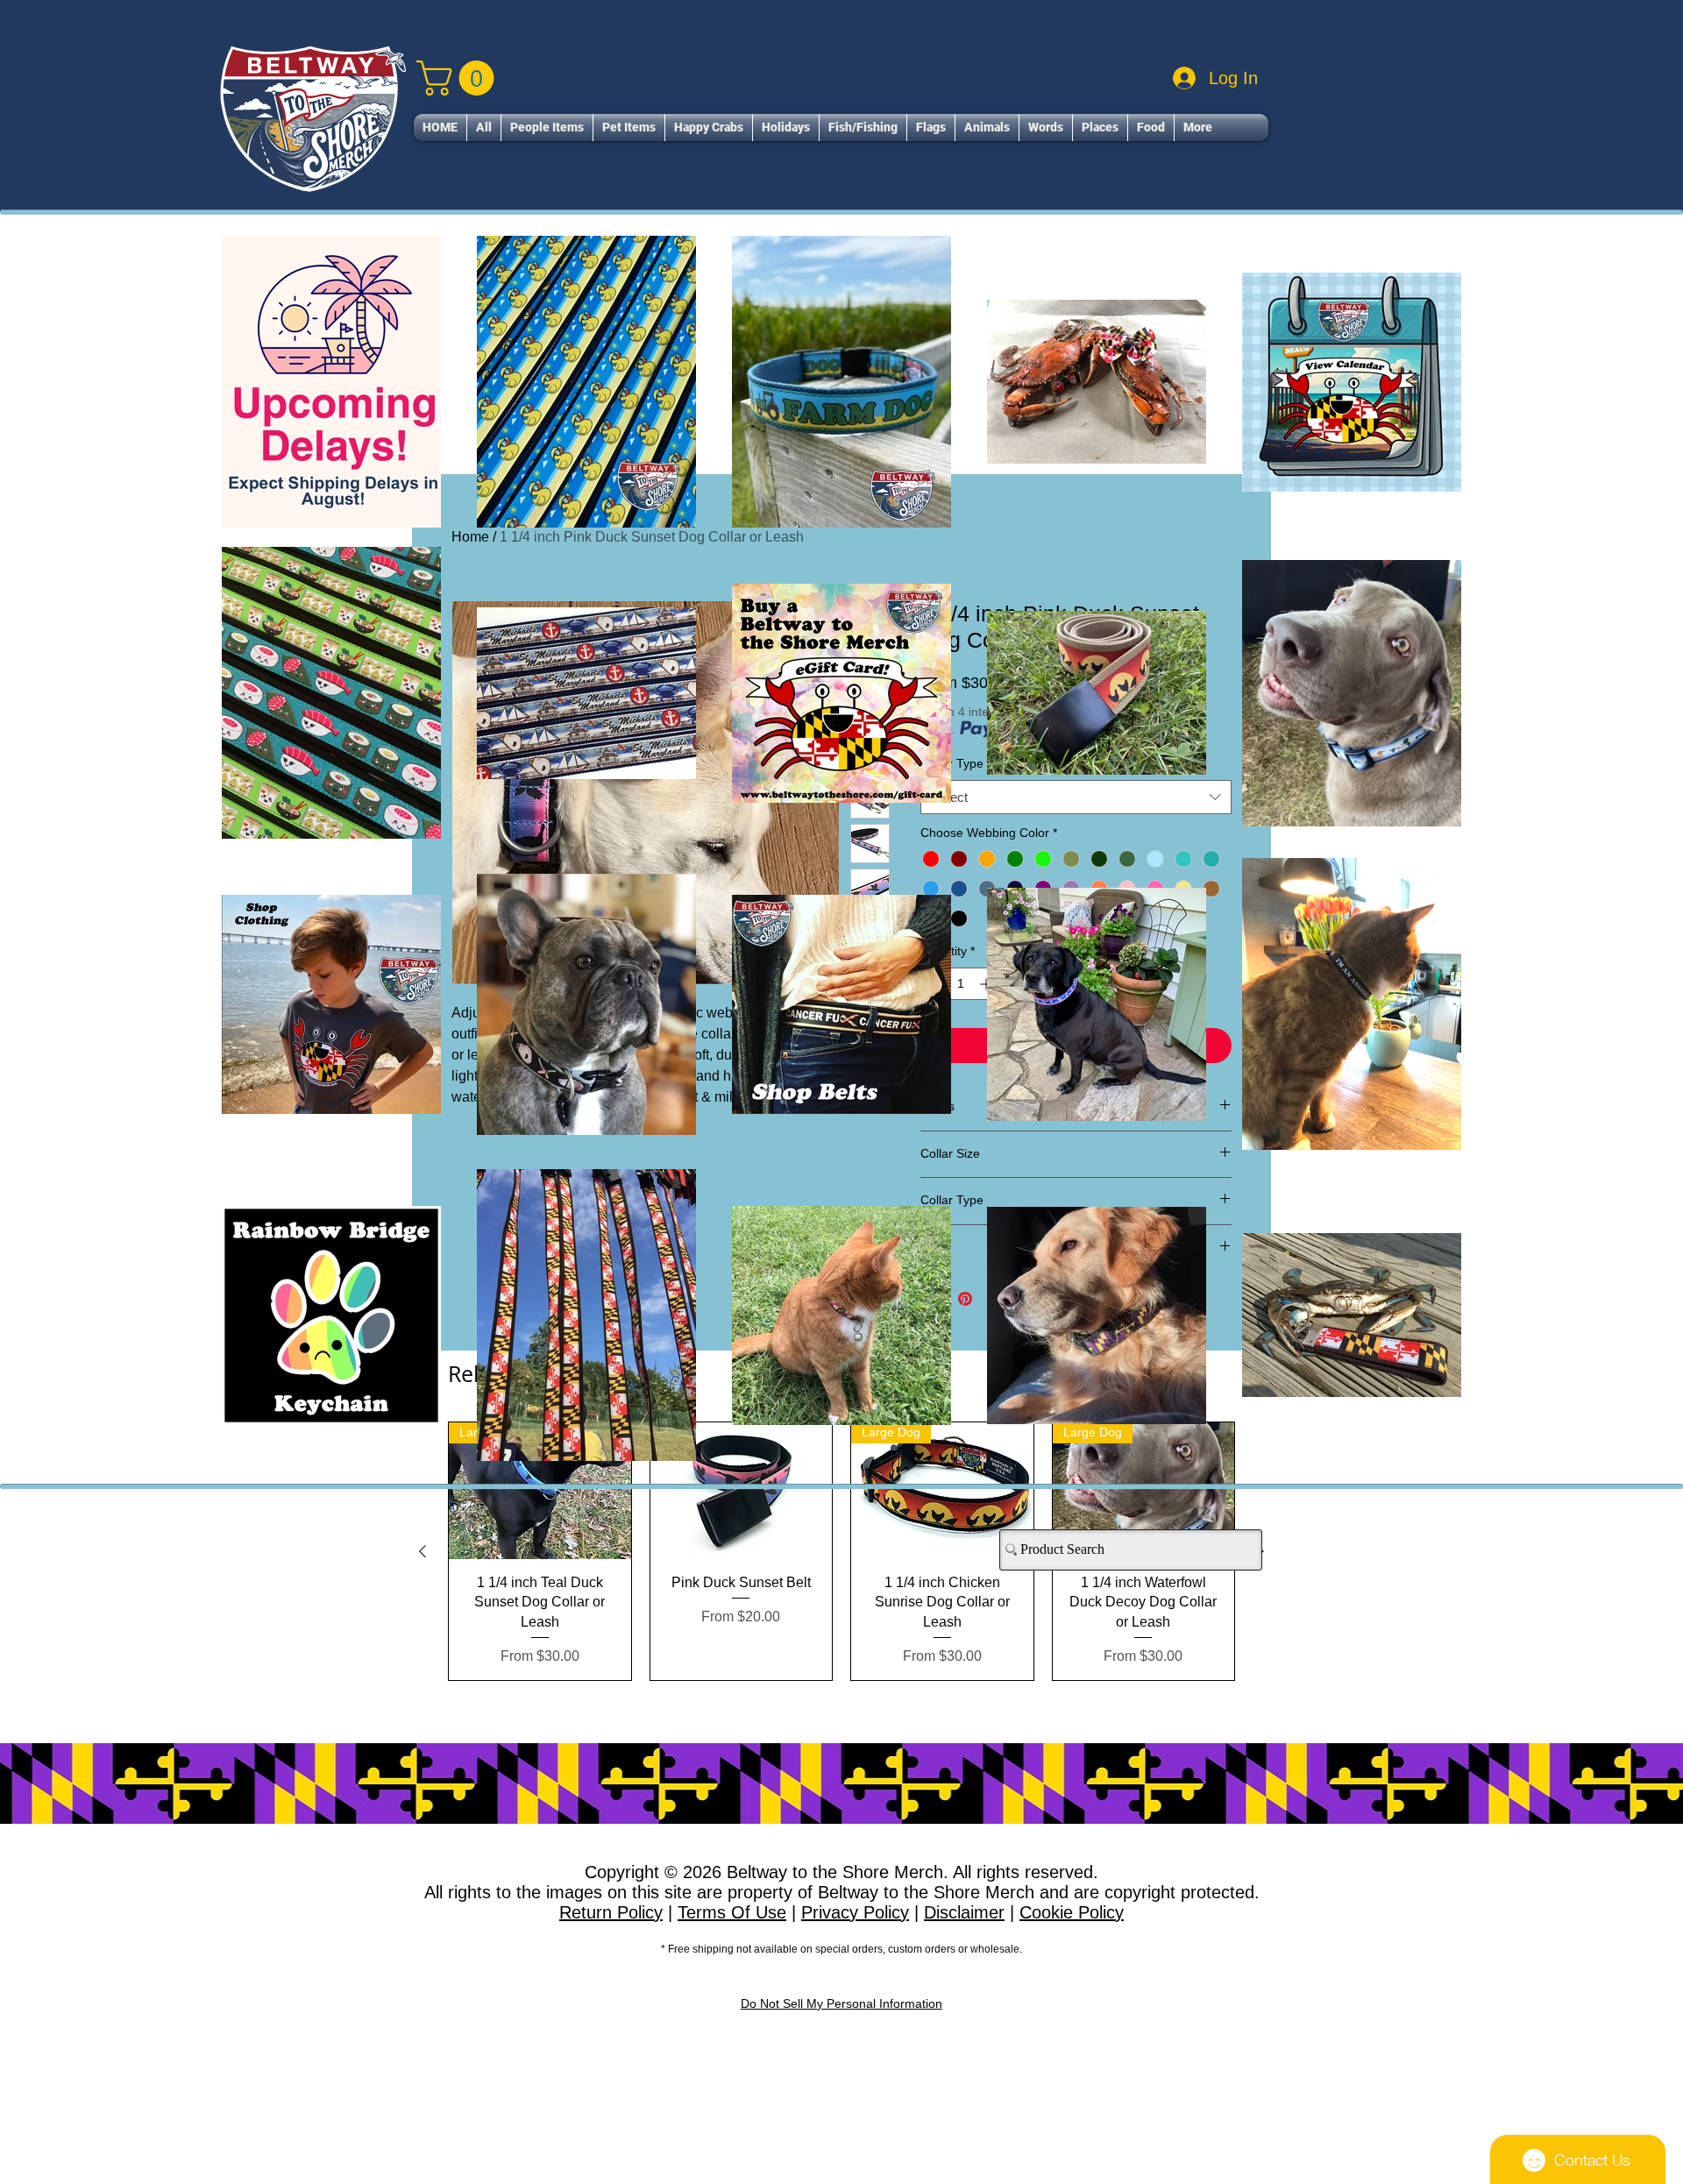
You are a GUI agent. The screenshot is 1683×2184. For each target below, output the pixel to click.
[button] (1162, 817)
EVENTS (723, 1325)
